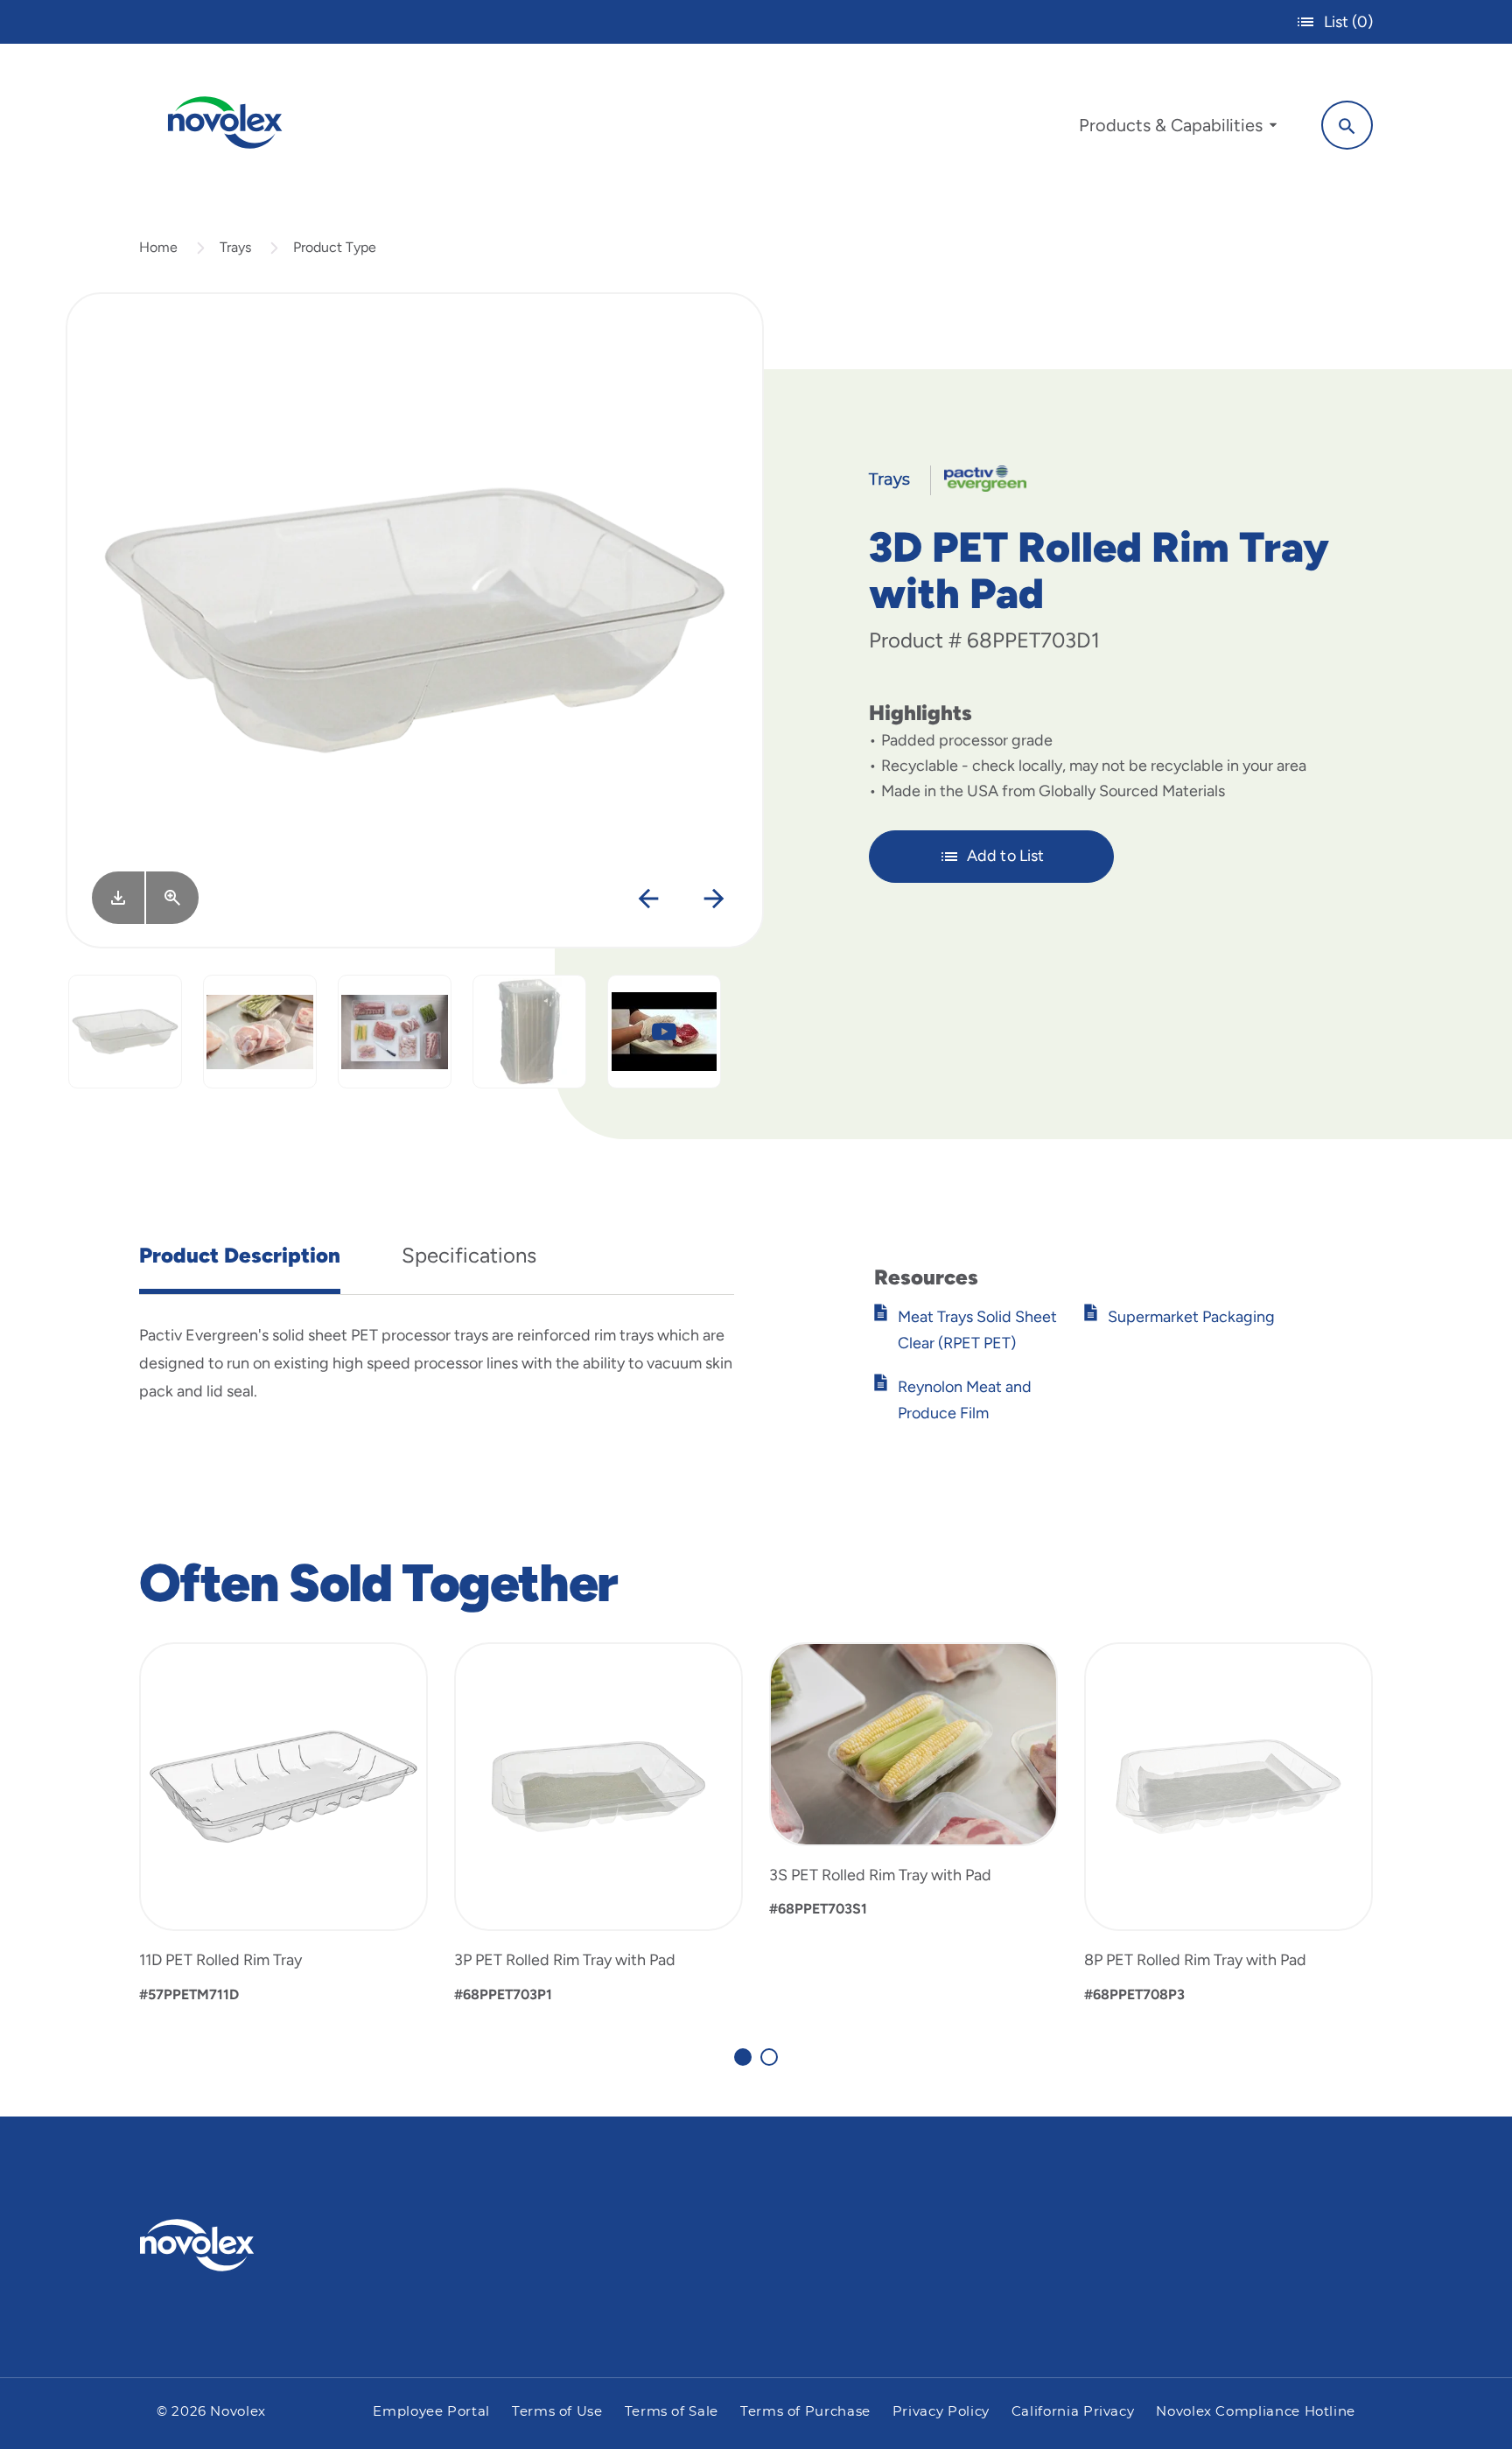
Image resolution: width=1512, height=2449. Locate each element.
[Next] (714, 899)
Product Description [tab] (240, 1255)
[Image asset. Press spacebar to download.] (118, 898)
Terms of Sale (672, 2412)
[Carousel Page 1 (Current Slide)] (743, 2057)
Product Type (335, 247)
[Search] (1347, 125)
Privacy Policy (941, 2412)
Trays (235, 247)
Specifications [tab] (469, 1255)
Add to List (1006, 856)
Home (158, 247)
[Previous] (648, 899)
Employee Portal (431, 2412)
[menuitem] (1178, 129)
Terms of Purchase (805, 2412)
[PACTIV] (979, 478)
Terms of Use (557, 2412)
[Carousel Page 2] (769, 2057)
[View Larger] (172, 898)
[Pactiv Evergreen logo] (232, 2245)
